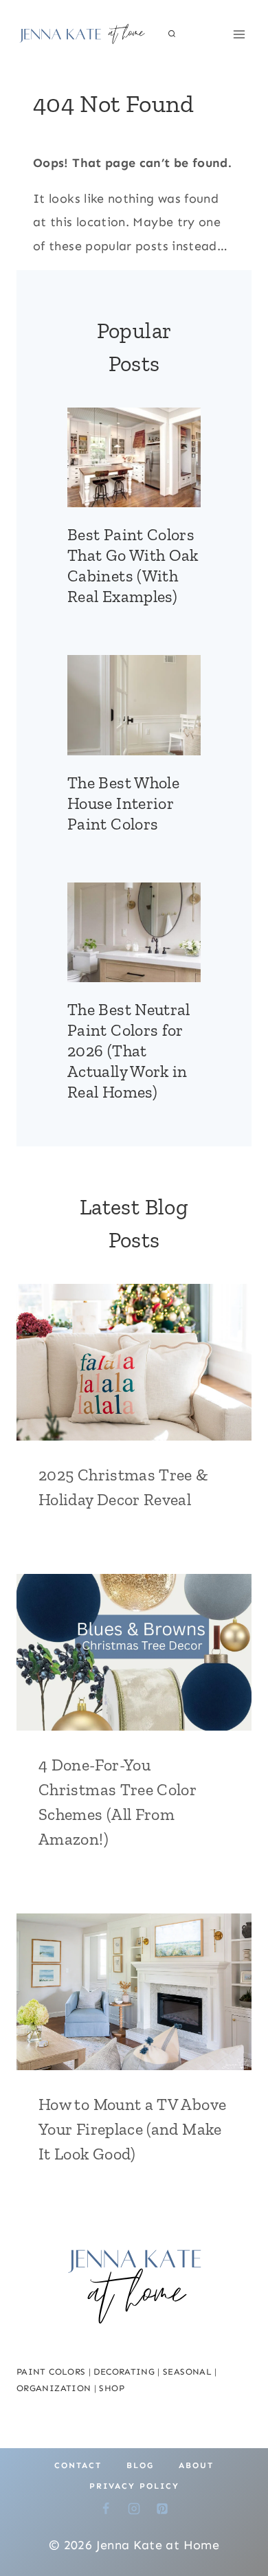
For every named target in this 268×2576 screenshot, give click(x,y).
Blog (140, 2465)
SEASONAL (187, 2372)
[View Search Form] (172, 34)
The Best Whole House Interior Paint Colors (123, 803)
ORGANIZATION (54, 2388)
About (196, 2465)
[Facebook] (106, 2509)
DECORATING (124, 2372)
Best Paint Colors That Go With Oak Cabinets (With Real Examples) (133, 565)
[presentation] (134, 458)
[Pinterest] (162, 2509)
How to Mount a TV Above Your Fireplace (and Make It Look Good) (132, 2129)
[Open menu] (239, 34)
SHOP (111, 2388)
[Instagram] (134, 2509)
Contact (78, 2465)
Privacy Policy (134, 2486)
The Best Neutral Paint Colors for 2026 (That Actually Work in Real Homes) (129, 1051)
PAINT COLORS (51, 2372)
